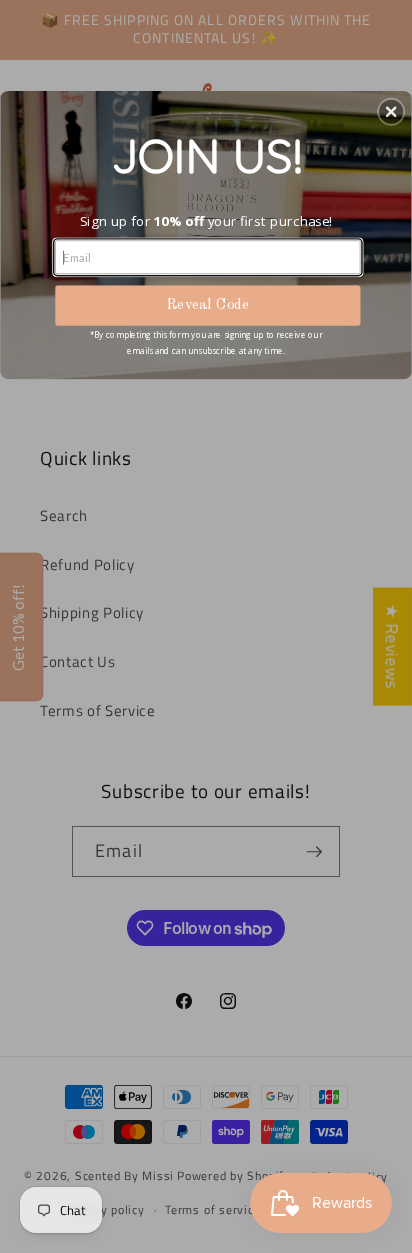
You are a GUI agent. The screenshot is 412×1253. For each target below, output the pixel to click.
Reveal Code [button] (207, 304)
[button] (391, 111)
